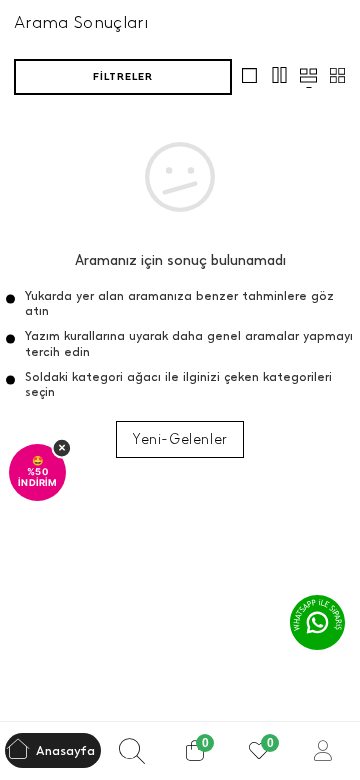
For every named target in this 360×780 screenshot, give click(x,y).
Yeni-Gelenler (180, 439)
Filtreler (123, 76)
